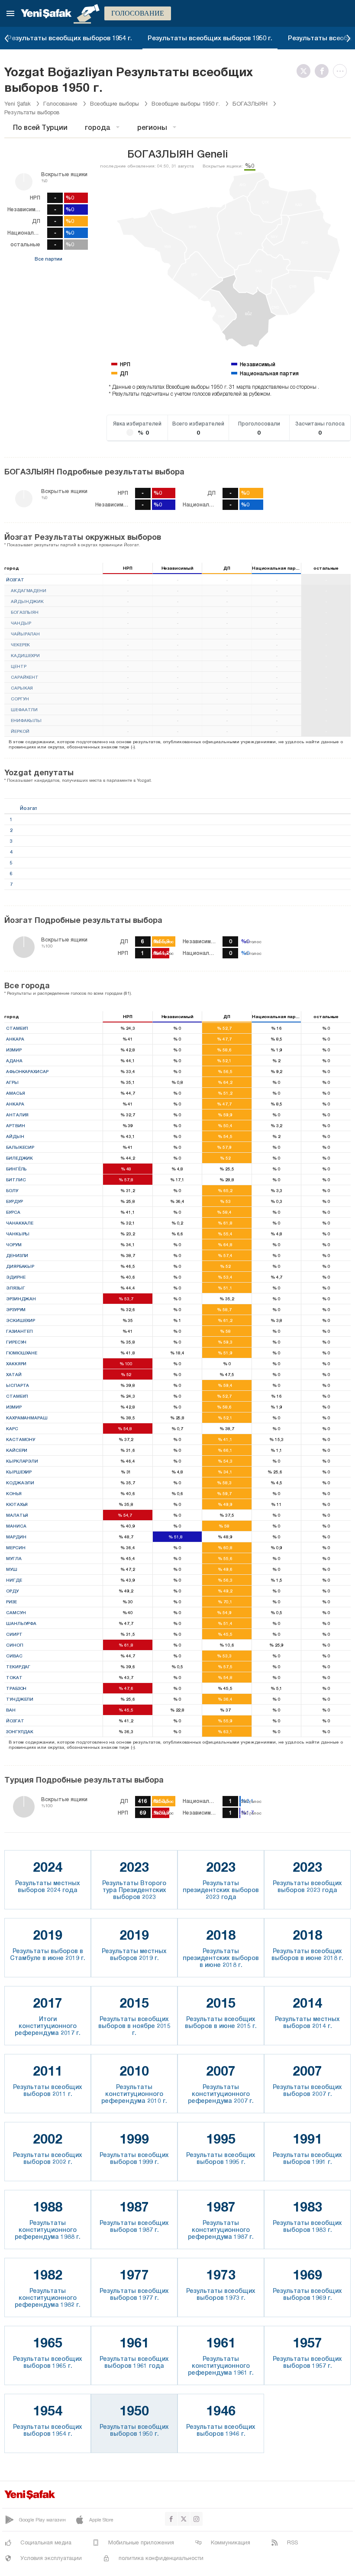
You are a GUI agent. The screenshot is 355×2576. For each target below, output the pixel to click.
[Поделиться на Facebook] (324, 71)
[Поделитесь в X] (306, 71)
